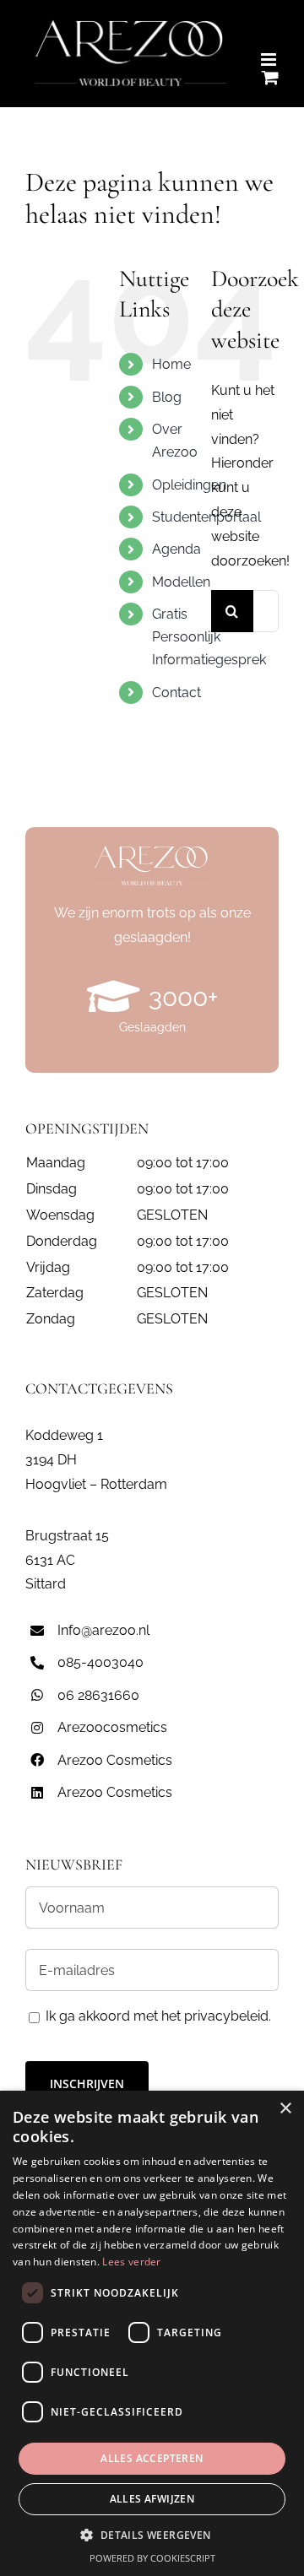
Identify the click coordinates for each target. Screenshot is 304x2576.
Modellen (181, 582)
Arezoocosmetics (112, 1727)
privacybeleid (226, 2016)
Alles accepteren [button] (152, 2458)
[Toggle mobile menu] (270, 60)
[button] (152, 2535)
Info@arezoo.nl (103, 1630)
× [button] (285, 2109)
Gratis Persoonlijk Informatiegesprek (209, 637)
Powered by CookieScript (152, 2558)
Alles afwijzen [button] (152, 2499)
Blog (167, 397)
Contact (176, 693)
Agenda (176, 549)
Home (171, 364)
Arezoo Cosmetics (115, 1760)
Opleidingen (189, 485)
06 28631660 (98, 1695)
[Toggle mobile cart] (270, 77)
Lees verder (131, 2262)
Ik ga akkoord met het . (158, 2016)
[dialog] (152, 2333)
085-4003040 (100, 1662)
